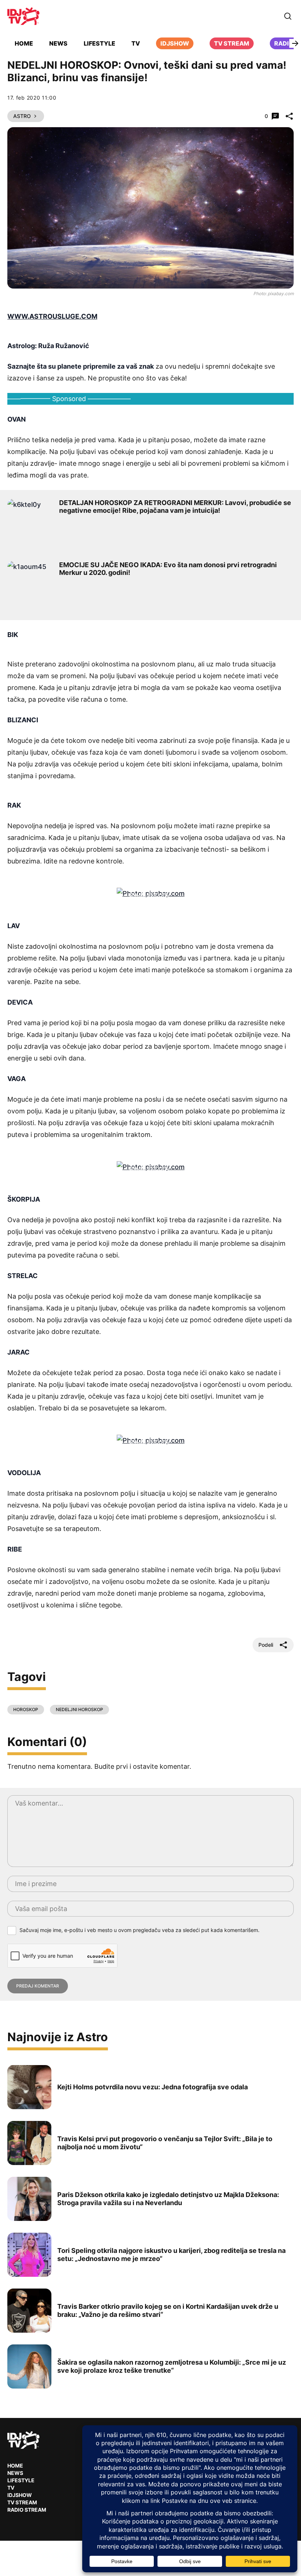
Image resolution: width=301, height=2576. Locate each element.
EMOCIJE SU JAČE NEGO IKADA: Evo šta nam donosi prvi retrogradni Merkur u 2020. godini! (168, 569)
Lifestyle (99, 43)
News (58, 43)
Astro (22, 116)
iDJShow (175, 43)
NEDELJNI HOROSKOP (79, 1709)
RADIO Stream (27, 2510)
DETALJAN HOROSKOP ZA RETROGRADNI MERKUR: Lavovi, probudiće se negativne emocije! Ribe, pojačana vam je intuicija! (175, 507)
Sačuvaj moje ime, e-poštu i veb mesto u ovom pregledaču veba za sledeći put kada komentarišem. (139, 1930)
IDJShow (20, 2495)
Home (24, 43)
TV (136, 43)
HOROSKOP (26, 1709)
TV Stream (232, 43)
